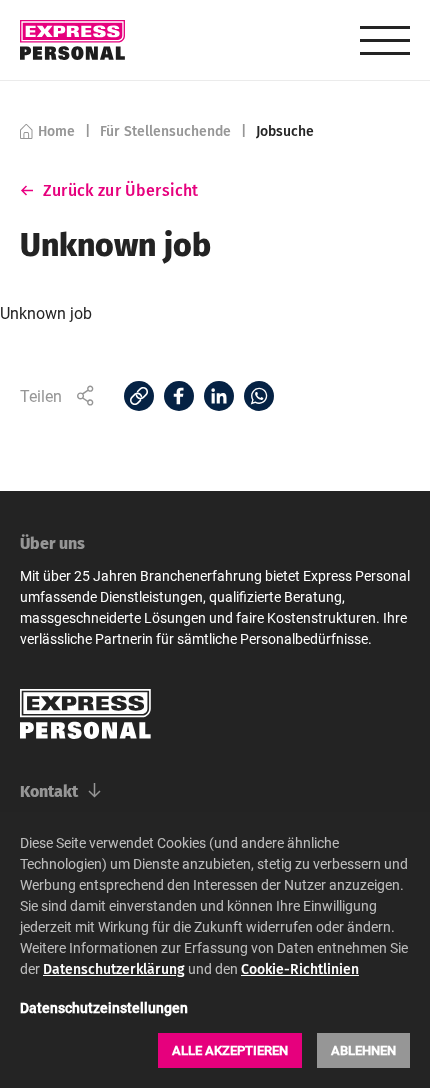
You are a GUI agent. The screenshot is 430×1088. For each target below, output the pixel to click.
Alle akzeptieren (230, 1050)
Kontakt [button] (49, 791)
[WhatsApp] (259, 396)
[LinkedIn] (219, 396)
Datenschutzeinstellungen (104, 1007)
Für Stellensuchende (165, 131)
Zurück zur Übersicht (121, 190)
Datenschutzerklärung (114, 968)
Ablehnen (363, 1050)
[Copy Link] (139, 396)
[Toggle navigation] (385, 40)
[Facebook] (179, 396)
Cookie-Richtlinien (300, 968)
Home (56, 131)
